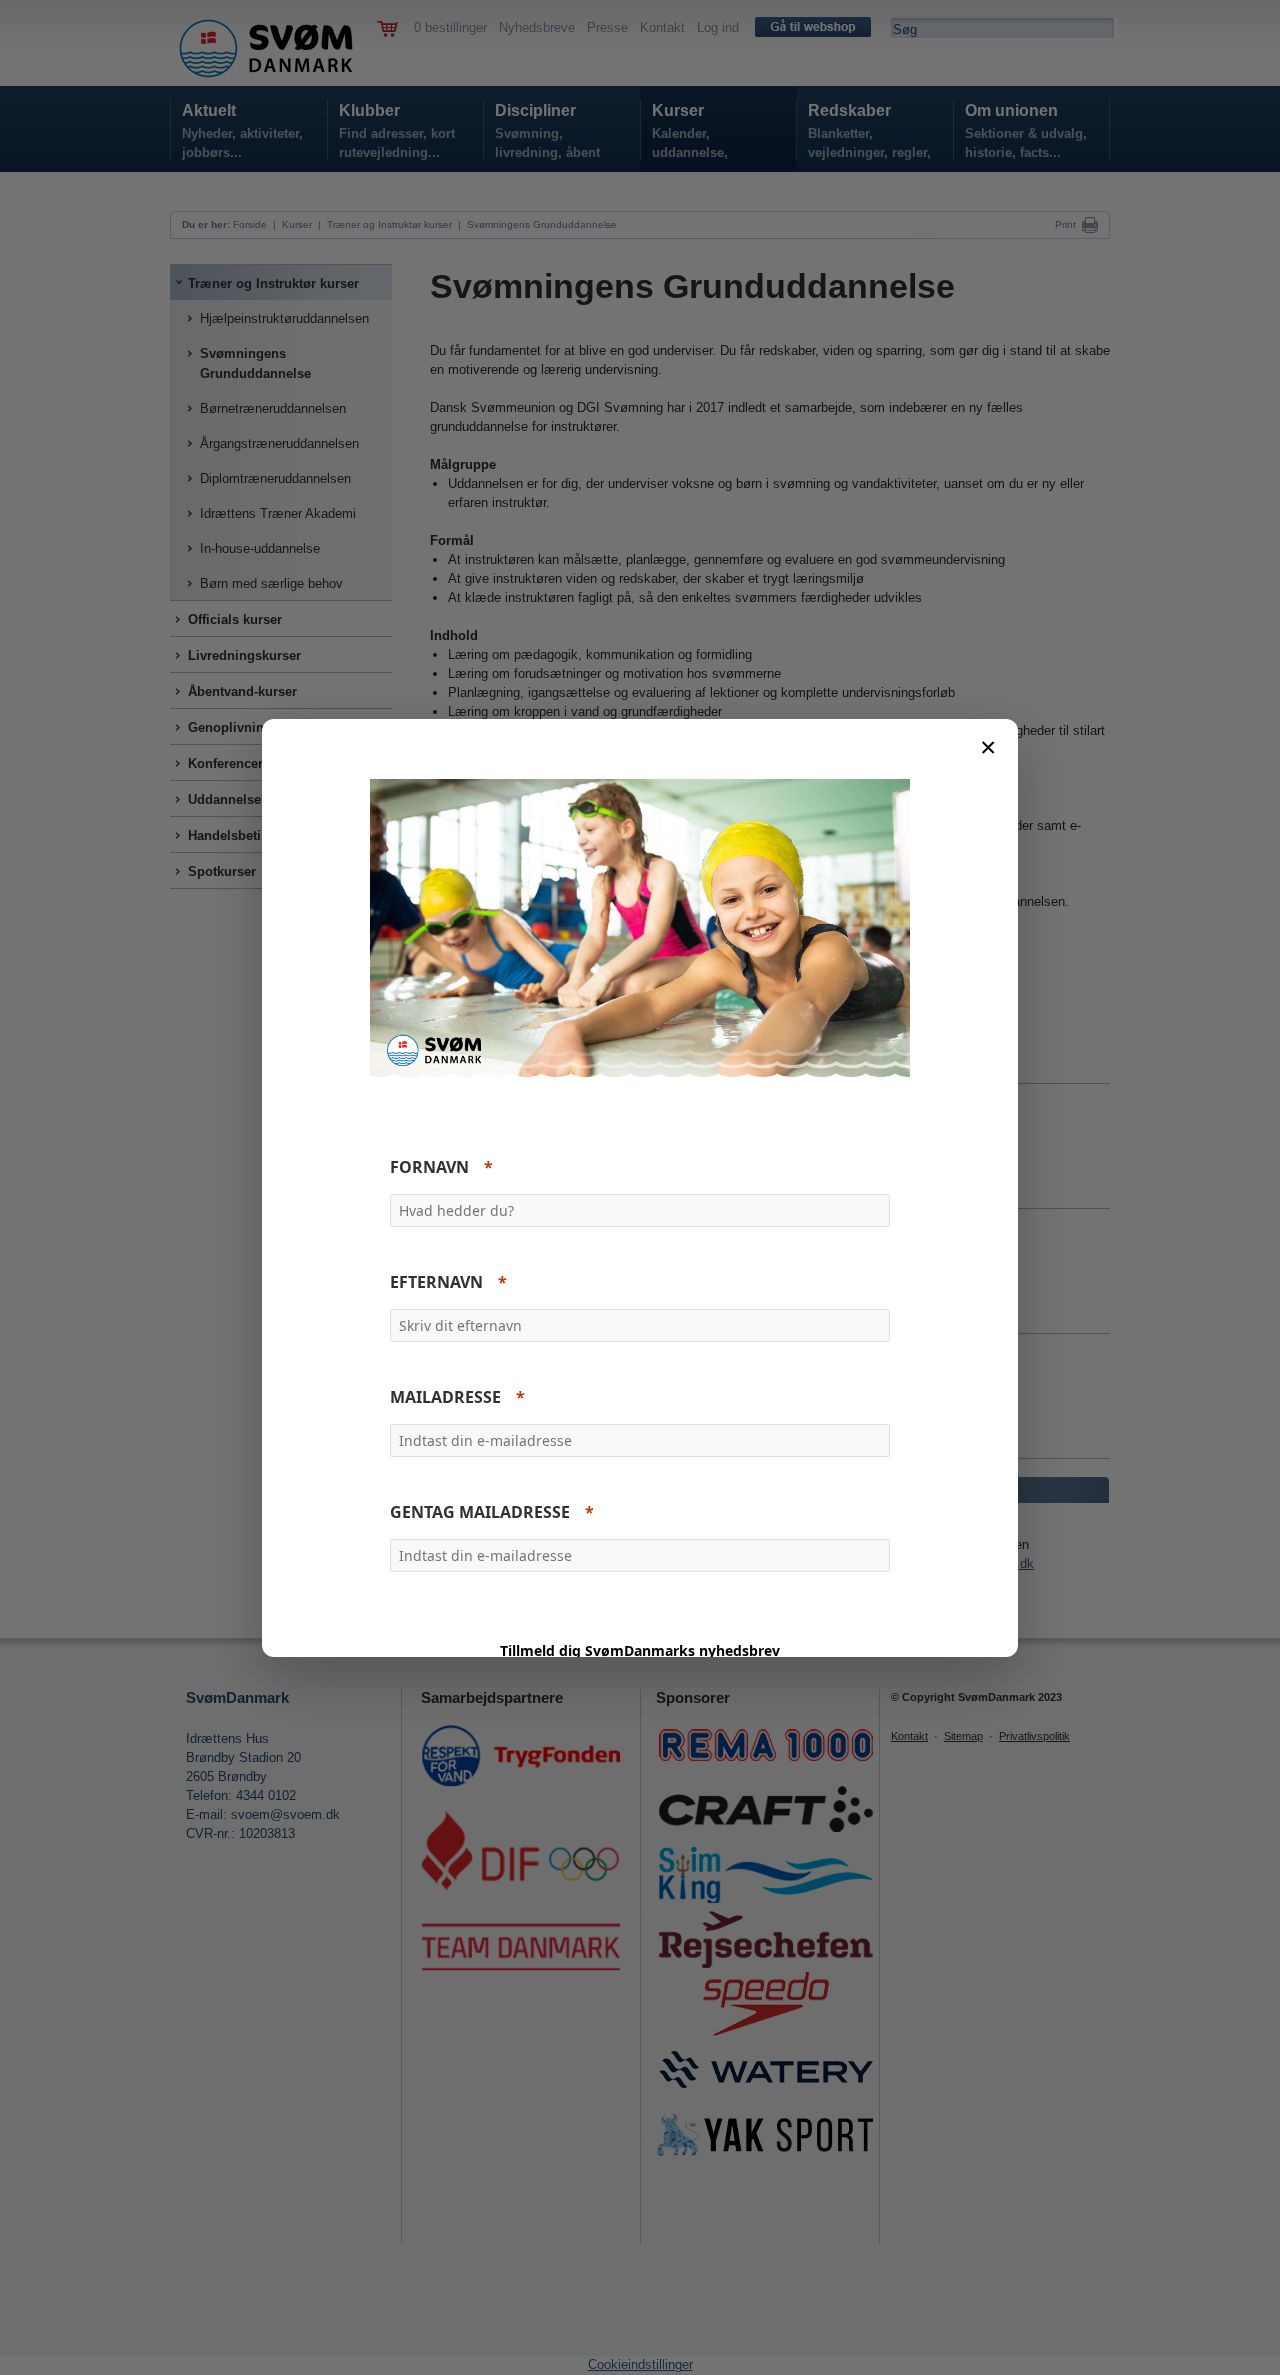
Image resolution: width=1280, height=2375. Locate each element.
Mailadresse (445, 1397)
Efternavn (436, 1282)
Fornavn (429, 1167)
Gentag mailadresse (480, 1512)
